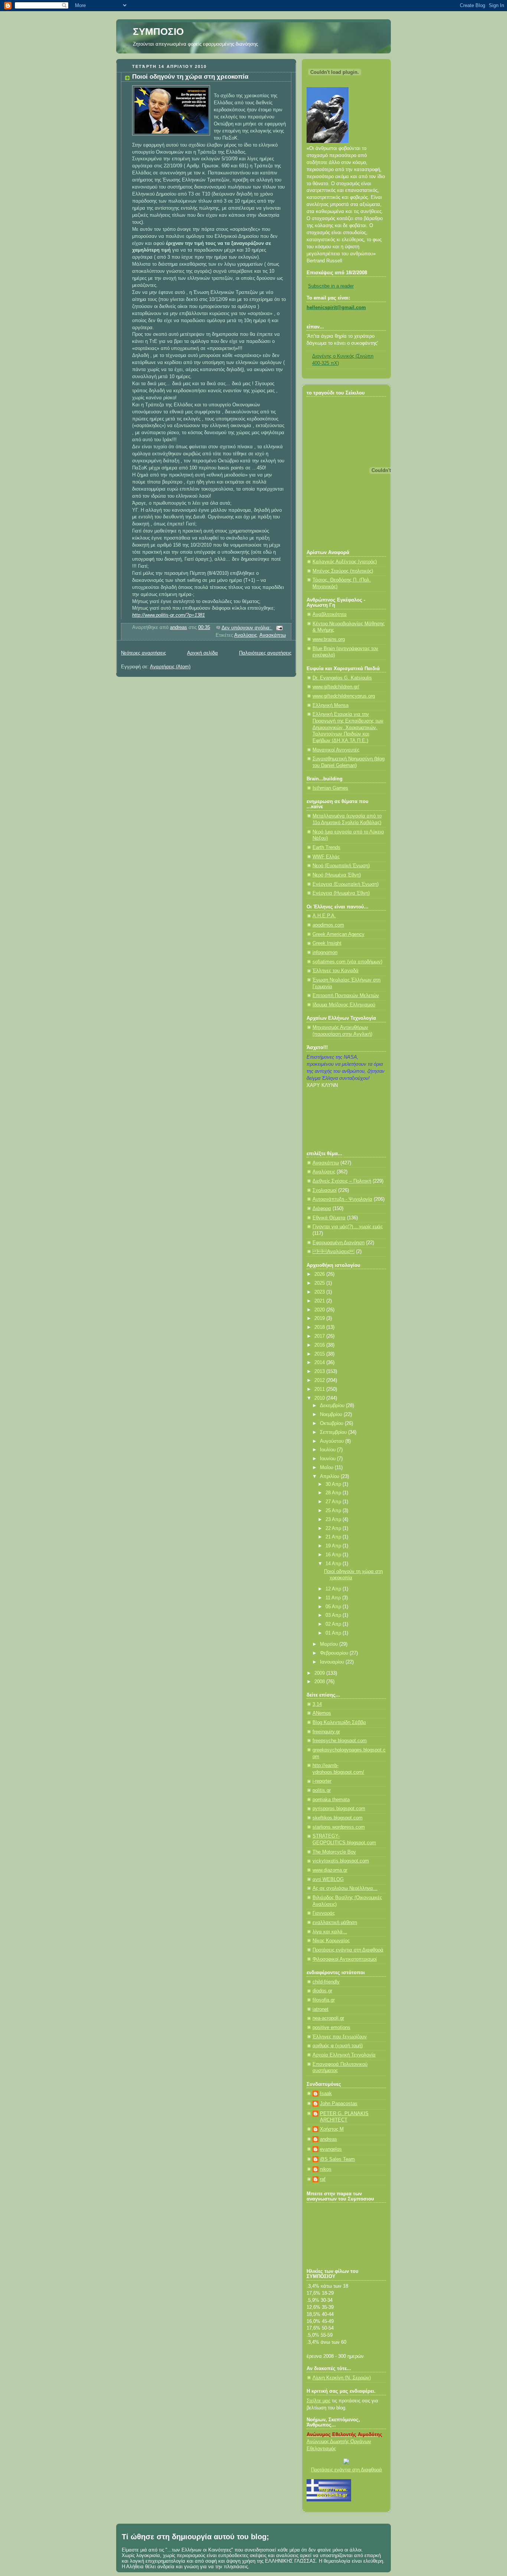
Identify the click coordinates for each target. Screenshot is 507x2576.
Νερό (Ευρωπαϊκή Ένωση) (341, 866)
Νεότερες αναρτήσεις (143, 653)
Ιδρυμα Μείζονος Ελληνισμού (344, 1005)
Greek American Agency (338, 934)
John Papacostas (339, 2104)
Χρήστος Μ (332, 2129)
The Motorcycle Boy (334, 1852)
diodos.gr (322, 1991)
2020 (320, 1310)
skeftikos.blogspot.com (338, 1818)
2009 (320, 1673)
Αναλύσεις (333, 1252)
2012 (320, 1380)
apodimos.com (328, 925)
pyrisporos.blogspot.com (339, 1809)
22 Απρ (334, 1528)
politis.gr (322, 1790)
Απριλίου (330, 1477)
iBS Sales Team (337, 2159)
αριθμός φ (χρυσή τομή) (338, 2046)
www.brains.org (329, 639)
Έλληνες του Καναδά (336, 971)
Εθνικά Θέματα (329, 1218)
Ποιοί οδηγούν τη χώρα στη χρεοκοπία (190, 77)
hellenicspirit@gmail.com (336, 308)
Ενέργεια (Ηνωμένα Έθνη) (341, 893)
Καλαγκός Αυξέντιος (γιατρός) (345, 562)
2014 (320, 1363)
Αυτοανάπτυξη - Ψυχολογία (342, 1199)
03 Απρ (334, 1615)
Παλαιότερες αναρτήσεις (265, 653)
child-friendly (326, 1982)
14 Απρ (334, 1564)
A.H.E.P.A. (324, 916)
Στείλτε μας (318, 2401)
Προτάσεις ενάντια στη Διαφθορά (348, 1950)
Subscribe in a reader (331, 286)
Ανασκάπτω (273, 635)
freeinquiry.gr (326, 1732)
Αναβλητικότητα (330, 614)
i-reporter (322, 1781)
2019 (320, 1318)
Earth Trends (326, 848)
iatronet (320, 2009)
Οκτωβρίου (332, 1423)
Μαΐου (327, 1468)
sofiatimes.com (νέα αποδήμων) (347, 962)
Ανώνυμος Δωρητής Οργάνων (339, 2442)
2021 (320, 1301)
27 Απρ (334, 1502)
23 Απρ (334, 1520)
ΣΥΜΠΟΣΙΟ (158, 32)
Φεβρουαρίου (335, 1653)
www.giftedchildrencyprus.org (344, 696)
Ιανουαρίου (333, 1662)
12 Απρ (334, 1589)
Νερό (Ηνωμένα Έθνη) (337, 875)
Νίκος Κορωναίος (331, 1941)
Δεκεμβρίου (333, 1406)
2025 (320, 1283)
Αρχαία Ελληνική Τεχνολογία (344, 2055)
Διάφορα (322, 1209)
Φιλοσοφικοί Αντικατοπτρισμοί (345, 1959)
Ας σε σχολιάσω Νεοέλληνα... (345, 1888)
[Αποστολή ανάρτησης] (279, 628)
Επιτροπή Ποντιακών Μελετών (346, 996)
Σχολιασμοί (325, 1190)
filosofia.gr (324, 2000)
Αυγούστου (333, 1441)
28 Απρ (334, 1493)
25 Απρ (334, 1511)
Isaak (326, 2094)
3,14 (317, 1704)
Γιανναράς (324, 1913)
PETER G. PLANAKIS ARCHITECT (344, 2117)
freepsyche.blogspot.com (340, 1741)
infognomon (325, 953)
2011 (320, 1389)
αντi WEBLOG (328, 1879)
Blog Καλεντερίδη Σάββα (339, 1723)
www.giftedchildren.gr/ (336, 687)
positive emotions (331, 2028)
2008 (320, 1682)
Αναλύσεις (246, 635)
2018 (320, 1327)
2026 (320, 1274)
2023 (320, 1292)
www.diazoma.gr (330, 1870)
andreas (328, 2139)
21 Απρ (334, 1537)
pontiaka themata (331, 1800)
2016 (320, 1345)
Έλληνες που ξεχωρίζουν (340, 2037)
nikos (326, 2169)
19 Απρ (334, 1546)
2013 (320, 1371)
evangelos (331, 2149)
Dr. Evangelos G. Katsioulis (342, 678)
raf (323, 2179)
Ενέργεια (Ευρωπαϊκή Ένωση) (346, 884)
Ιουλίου (328, 1450)
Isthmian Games (330, 788)
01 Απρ (334, 1633)
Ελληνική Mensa (331, 705)
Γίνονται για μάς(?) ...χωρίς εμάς (348, 1227)
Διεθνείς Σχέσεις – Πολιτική (342, 1181)
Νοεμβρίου (332, 1415)
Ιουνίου (328, 1459)
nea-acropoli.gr (328, 2018)
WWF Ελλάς (326, 857)
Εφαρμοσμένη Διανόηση (338, 1243)
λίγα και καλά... (330, 1932)
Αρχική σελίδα (202, 653)
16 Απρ (334, 1555)
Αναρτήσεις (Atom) (170, 667)
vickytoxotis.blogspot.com (341, 1861)
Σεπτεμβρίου (334, 1432)
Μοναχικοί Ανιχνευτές (336, 750)
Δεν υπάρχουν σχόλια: (247, 628)
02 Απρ (334, 1624)
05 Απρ (334, 1607)
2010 (320, 1398)
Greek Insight (327, 943)
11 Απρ (334, 1598)
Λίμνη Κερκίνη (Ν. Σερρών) (342, 2378)
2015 (320, 1354)
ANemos (322, 1713)
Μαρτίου (330, 1644)
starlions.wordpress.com (339, 1827)
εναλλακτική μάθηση (335, 1923)
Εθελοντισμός (321, 2449)
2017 (320, 1336)
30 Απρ (334, 1484)
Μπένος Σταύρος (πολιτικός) (343, 571)
